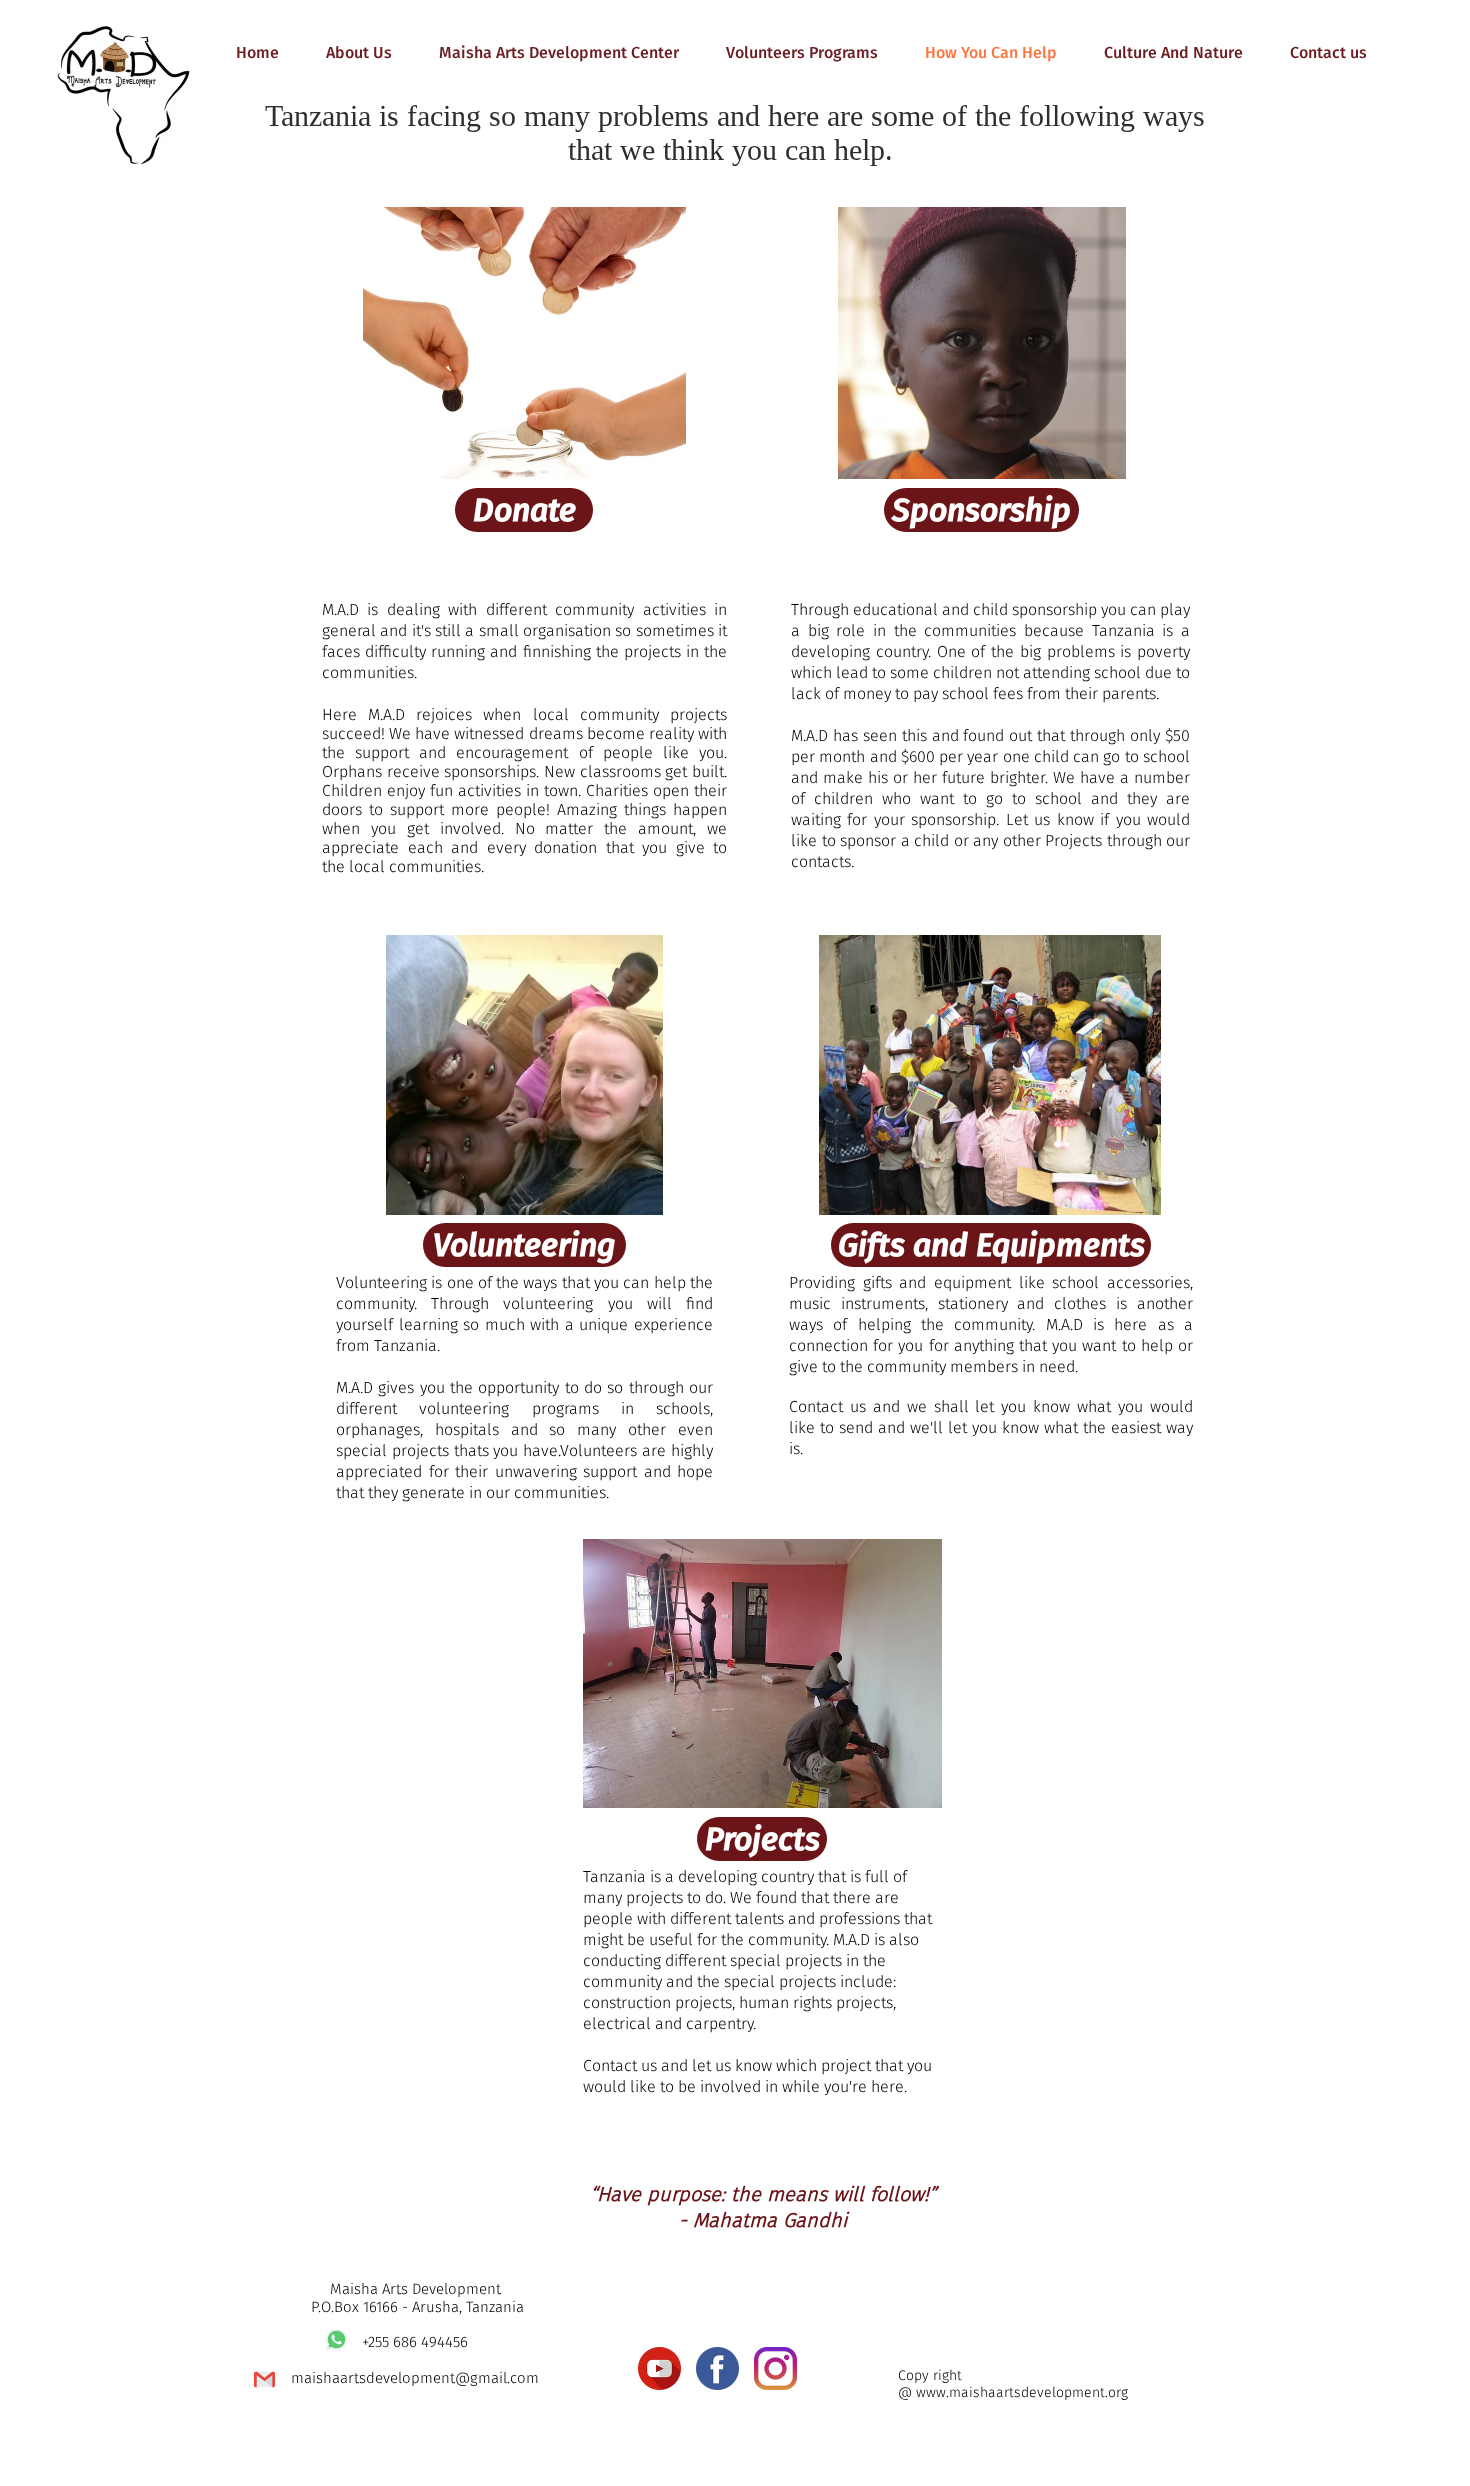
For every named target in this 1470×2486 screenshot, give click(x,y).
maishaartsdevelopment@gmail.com (415, 2378)
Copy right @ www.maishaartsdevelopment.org (1013, 2384)
